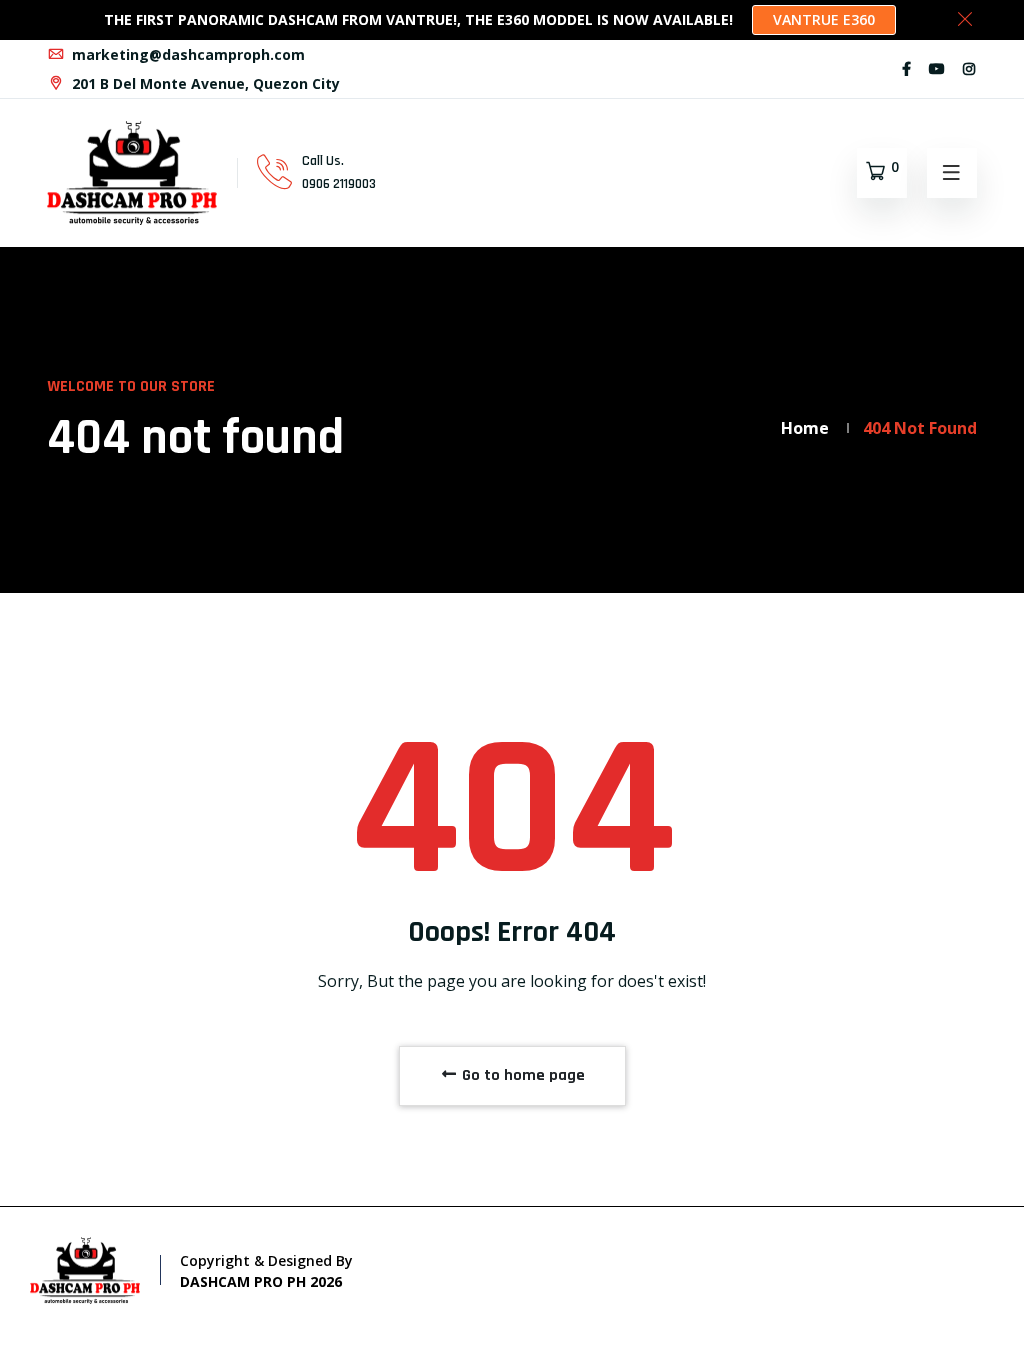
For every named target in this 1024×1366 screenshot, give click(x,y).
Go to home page (521, 1075)
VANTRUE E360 (824, 19)
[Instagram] (969, 68)
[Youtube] (937, 68)
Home (805, 428)
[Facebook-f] (906, 68)
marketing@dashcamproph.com (186, 54)
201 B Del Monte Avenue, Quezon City (204, 83)
